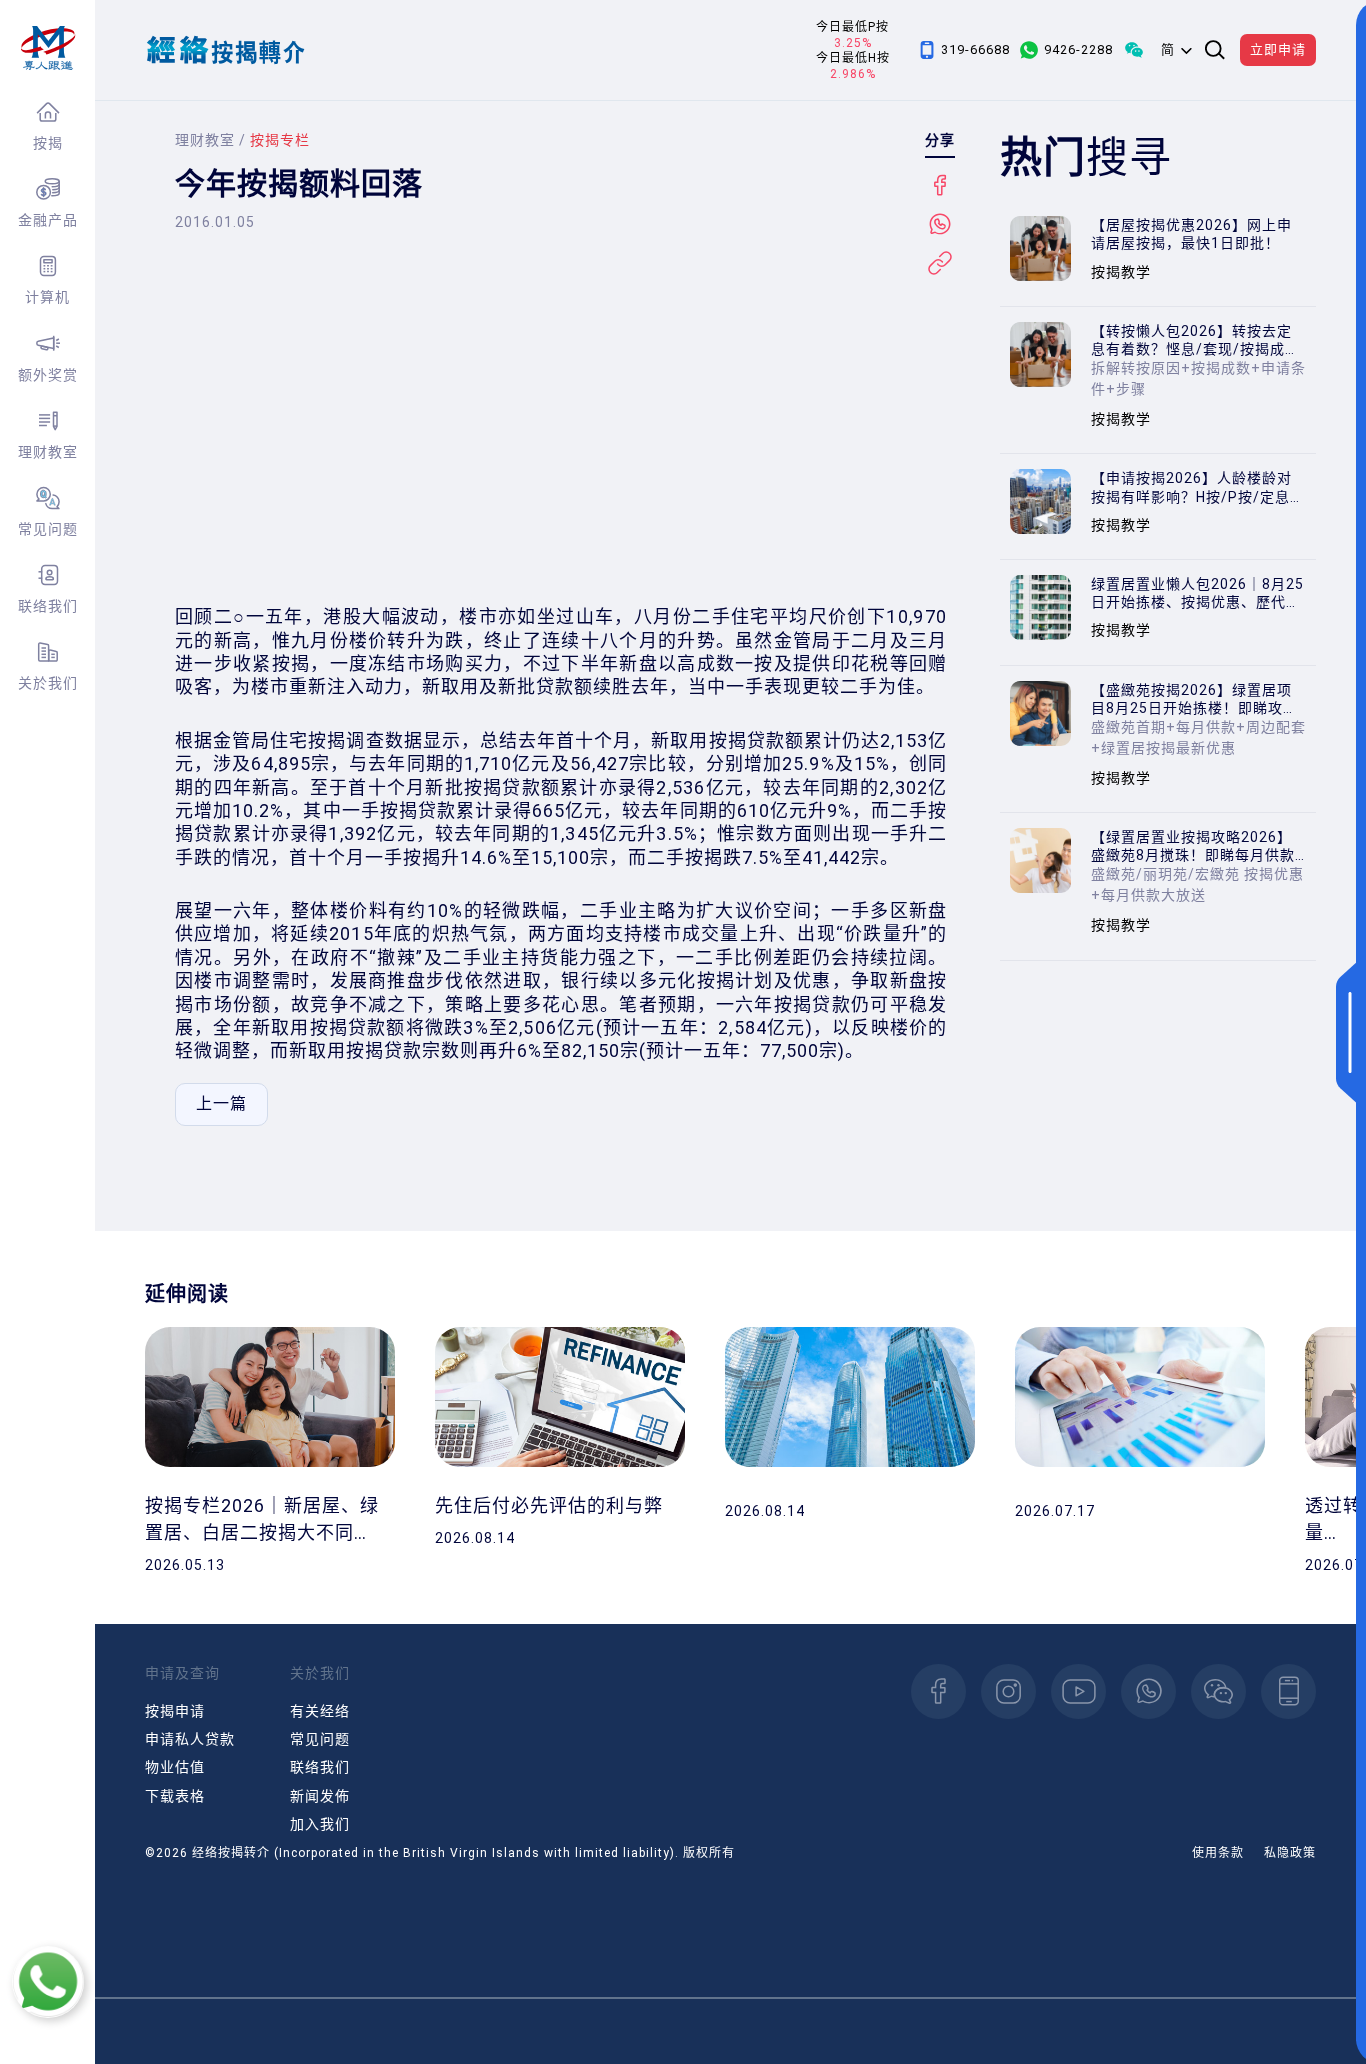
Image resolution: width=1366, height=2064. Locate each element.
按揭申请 (175, 1711)
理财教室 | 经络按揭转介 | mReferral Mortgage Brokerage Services (47, 48)
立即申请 (1278, 49)
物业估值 (175, 1767)
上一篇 (221, 1103)
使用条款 (1218, 1853)
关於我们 (48, 683)
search (1215, 50)
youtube (1078, 1691)
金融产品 (48, 220)
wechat (1218, 1691)
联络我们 (48, 606)
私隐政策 (1290, 1853)
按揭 (48, 143)
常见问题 (48, 529)
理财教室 (48, 452)
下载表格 (175, 1796)
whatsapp (1148, 1691)
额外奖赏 (48, 375)
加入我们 (320, 1824)
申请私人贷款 (190, 1739)
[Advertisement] (565, 435)
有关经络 (320, 1711)
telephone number (1288, 1691)
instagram (1008, 1691)
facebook (938, 1691)
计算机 (47, 297)
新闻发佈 (320, 1796)
